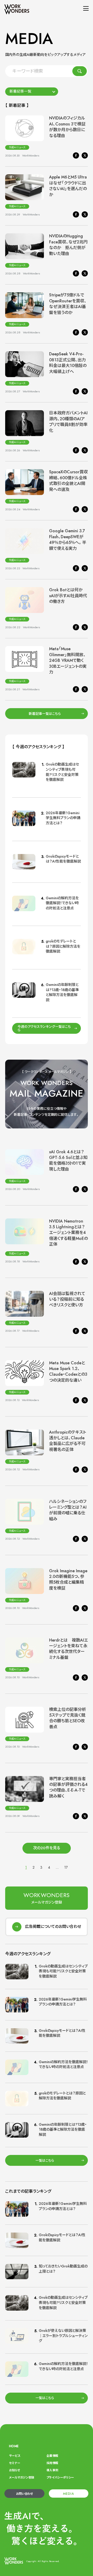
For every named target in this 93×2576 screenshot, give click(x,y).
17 (66, 1867)
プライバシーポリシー (60, 2477)
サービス (15, 2456)
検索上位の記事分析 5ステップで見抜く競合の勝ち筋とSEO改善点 (70, 1718)
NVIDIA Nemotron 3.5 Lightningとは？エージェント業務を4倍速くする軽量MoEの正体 (68, 1233)
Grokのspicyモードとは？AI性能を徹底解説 (63, 859)
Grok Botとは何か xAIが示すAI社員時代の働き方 (68, 596)
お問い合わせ (24, 2494)
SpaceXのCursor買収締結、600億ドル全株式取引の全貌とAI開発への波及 (68, 481)
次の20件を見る (47, 1848)
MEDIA (68, 2494)
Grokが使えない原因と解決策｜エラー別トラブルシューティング (63, 2336)
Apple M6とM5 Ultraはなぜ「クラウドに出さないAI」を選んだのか (68, 186)
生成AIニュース (17, 147)
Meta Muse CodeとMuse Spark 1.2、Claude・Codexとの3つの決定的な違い (68, 1372)
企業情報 (52, 2456)
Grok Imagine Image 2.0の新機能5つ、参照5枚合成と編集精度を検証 (68, 1579)
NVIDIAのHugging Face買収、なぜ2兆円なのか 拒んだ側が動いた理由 (68, 245)
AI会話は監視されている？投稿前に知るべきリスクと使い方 (67, 1299)
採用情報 (52, 2463)
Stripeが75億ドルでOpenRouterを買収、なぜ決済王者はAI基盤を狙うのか (68, 304)
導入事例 (52, 2470)
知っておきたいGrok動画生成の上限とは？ (63, 2269)
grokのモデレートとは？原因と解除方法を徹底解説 (63, 946)
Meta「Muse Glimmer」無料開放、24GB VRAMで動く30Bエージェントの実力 (68, 660)
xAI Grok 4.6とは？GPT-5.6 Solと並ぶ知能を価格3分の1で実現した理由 (68, 1160)
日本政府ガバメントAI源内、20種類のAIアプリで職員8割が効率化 (68, 422)
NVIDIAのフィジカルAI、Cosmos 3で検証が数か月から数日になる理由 (67, 127)
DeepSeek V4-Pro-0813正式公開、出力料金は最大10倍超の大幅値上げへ (68, 363)
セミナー (15, 2463)
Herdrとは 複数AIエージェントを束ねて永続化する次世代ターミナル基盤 (68, 1649)
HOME (14, 2446)
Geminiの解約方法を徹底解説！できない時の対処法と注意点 (62, 903)
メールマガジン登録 (22, 2477)
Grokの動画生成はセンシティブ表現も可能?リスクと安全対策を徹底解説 (62, 772)
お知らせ (14, 2470)
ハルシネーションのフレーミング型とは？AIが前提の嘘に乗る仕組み (68, 1510)
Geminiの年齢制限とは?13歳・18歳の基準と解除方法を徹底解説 (62, 992)
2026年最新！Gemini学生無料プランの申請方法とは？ (63, 818)
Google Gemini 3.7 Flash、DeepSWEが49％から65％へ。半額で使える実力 (68, 540)
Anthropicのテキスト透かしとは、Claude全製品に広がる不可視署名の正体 (68, 1441)
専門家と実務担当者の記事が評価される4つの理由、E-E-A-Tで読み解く (68, 1787)
